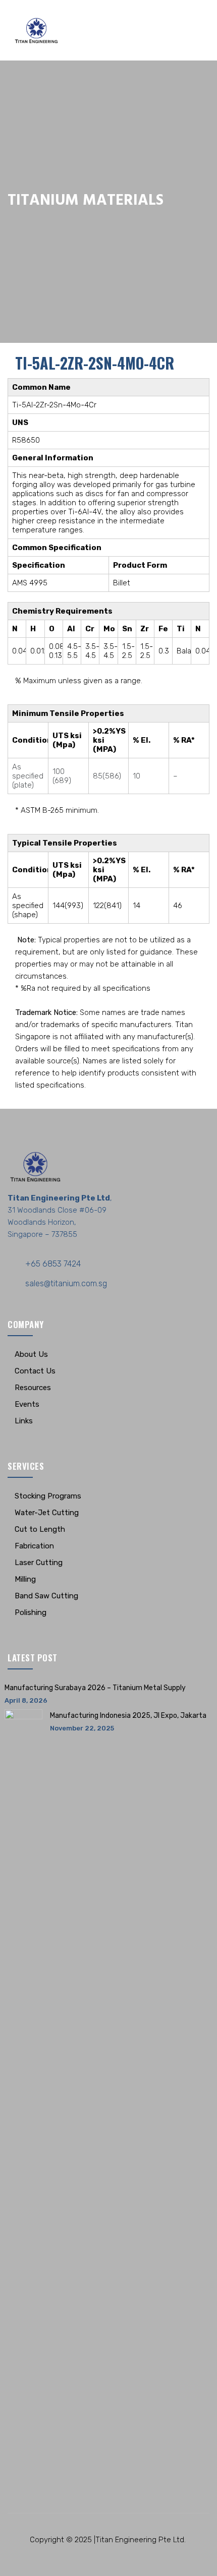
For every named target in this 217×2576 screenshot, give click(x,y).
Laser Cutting (39, 1563)
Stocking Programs (48, 1496)
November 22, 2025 (82, 1728)
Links (24, 1421)
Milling (25, 1579)
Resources (33, 1388)
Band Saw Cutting (46, 1596)
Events (27, 1404)
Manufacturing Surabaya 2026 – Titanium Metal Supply (95, 1688)
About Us (31, 1354)
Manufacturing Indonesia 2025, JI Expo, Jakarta (128, 1716)
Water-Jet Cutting (47, 1513)
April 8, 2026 (26, 1700)
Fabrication (34, 1546)
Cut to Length (40, 1529)
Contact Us (35, 1371)
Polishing (31, 1612)
